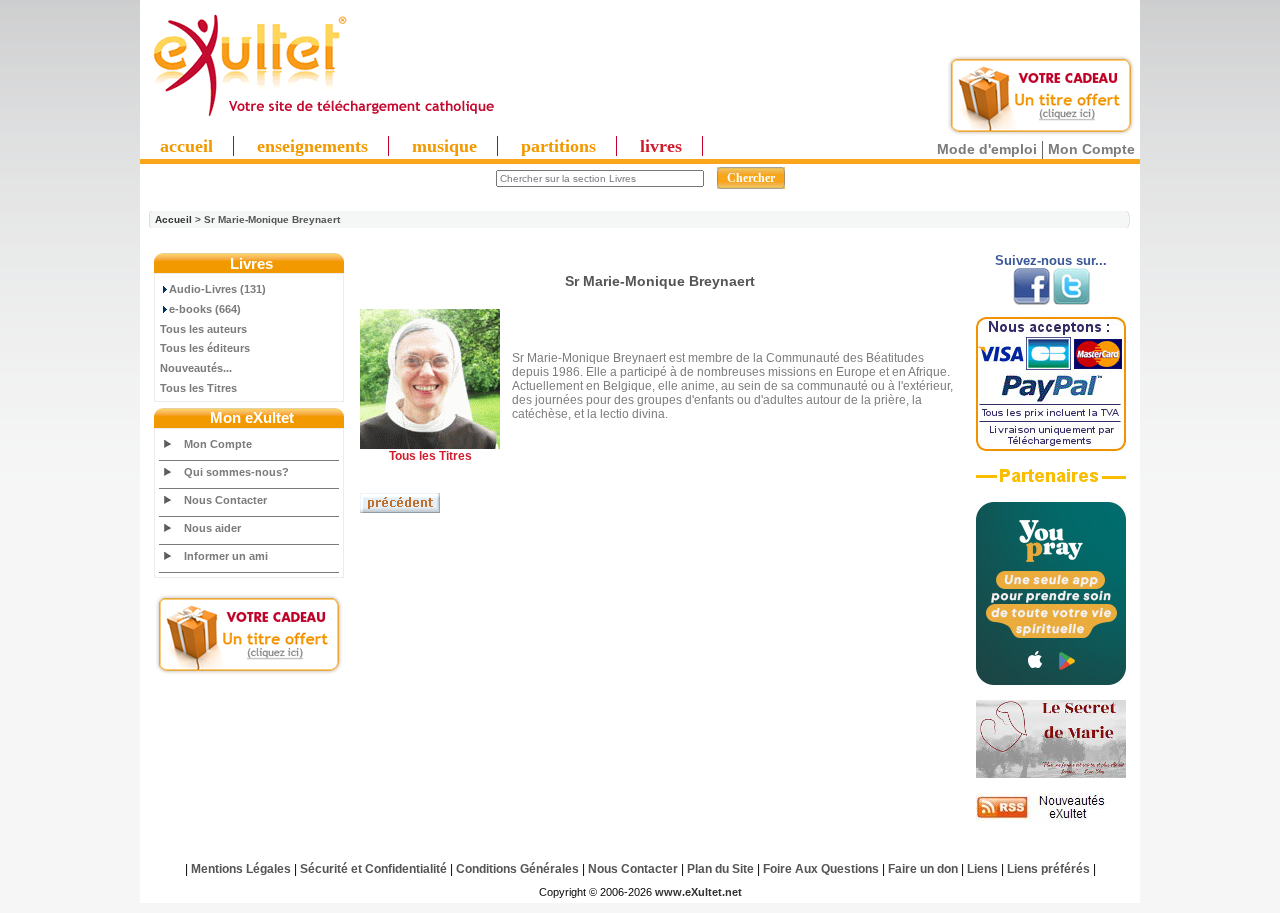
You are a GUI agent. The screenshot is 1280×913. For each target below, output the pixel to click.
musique (444, 146)
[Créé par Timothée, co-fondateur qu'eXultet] (1051, 681)
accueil (186, 146)
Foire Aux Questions (821, 869)
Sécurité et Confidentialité (373, 869)
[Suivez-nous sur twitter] (1071, 301)
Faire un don (923, 869)
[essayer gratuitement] (1041, 132)
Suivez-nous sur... (1051, 260)
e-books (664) (205, 309)
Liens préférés (1048, 869)
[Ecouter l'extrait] (1051, 483)
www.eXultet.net (698, 892)
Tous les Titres (198, 388)
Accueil (173, 219)
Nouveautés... (196, 368)
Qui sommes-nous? (236, 472)
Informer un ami (226, 556)
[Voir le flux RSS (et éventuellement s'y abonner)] (1051, 818)
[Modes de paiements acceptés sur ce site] (1051, 447)
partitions (558, 146)
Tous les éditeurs (205, 348)
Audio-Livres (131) (217, 289)
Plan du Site (720, 869)
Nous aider (212, 528)
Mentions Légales (241, 869)
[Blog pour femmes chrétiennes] (1051, 774)
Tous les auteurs (203, 329)
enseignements (312, 146)
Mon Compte (1091, 149)
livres (661, 146)
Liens (982, 869)
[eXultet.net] (323, 117)
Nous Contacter (225, 500)
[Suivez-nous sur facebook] (1031, 301)
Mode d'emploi (987, 149)
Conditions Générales (517, 869)
